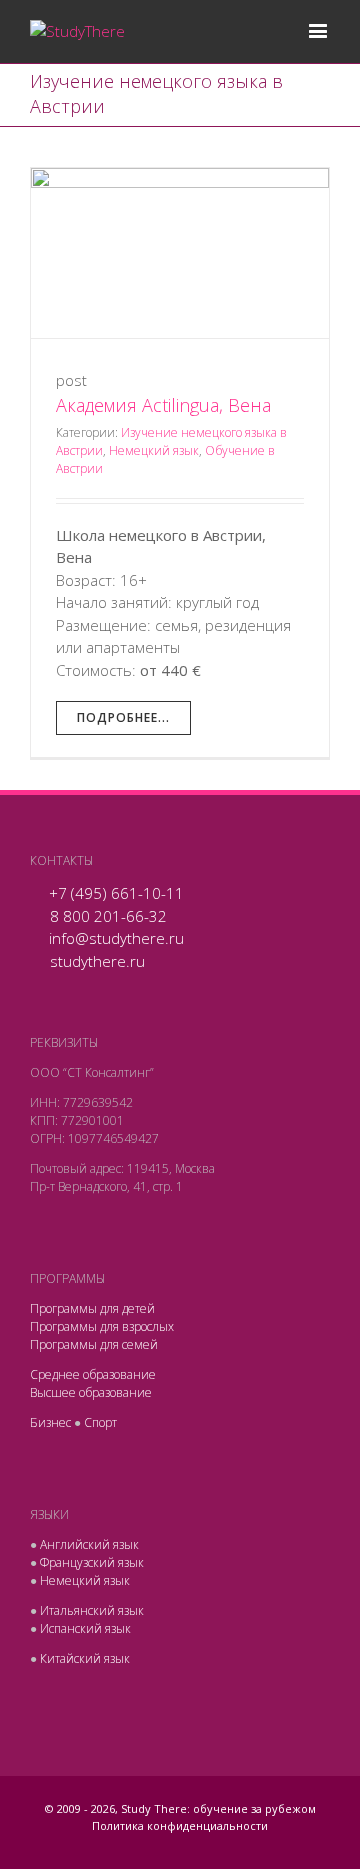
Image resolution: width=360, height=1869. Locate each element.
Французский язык (92, 1562)
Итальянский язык (92, 1610)
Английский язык (89, 1544)
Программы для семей (94, 1344)
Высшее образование (91, 1392)
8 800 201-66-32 (108, 916)
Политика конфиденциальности (180, 1825)
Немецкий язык (154, 450)
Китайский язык (85, 1658)
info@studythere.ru (116, 938)
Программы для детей (92, 1308)
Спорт (100, 1422)
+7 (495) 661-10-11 (116, 893)
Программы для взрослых (102, 1326)
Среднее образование (93, 1374)
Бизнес (50, 1422)
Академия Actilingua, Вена (163, 405)
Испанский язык (85, 1628)
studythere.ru (97, 961)
